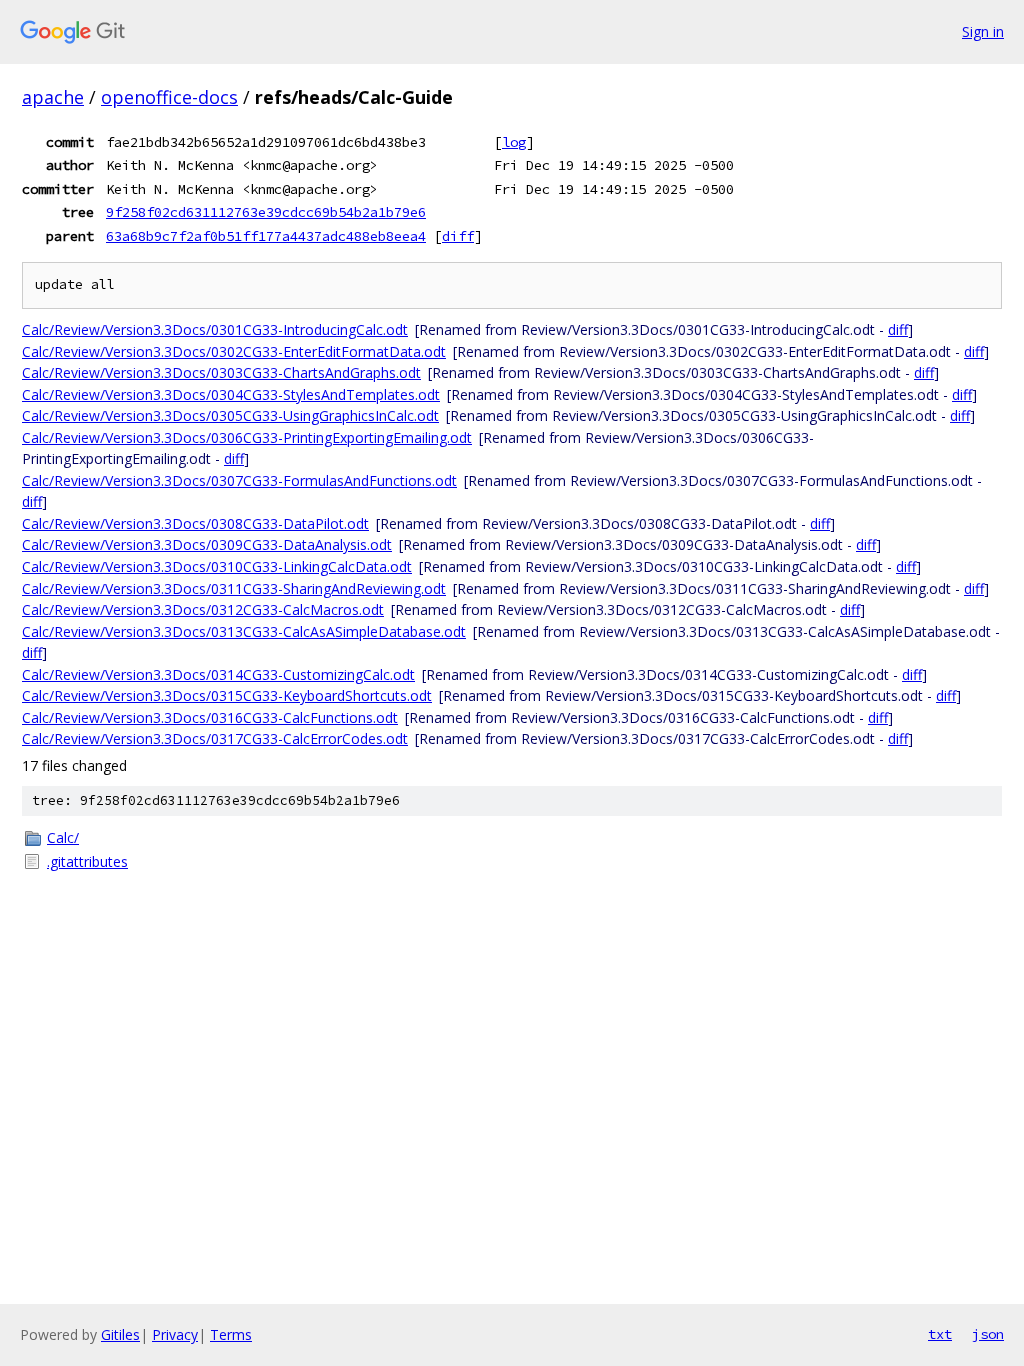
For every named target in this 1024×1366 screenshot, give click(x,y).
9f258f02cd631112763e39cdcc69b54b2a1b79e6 (266, 212)
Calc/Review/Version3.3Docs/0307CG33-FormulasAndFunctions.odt (239, 480)
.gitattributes (87, 861)
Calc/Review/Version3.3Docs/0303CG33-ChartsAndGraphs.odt (221, 372)
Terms (231, 1334)
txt (940, 1334)
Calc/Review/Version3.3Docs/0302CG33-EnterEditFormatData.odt (234, 351)
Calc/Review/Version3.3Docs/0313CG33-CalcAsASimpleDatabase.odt (244, 631)
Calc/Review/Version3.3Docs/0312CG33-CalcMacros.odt (203, 609)
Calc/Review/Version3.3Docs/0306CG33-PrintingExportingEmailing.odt (247, 437)
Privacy (175, 1334)
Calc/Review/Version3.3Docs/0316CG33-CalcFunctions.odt (210, 717)
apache (53, 97)
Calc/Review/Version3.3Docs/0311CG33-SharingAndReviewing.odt (234, 588)
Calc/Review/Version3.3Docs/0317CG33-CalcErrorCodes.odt (215, 738)
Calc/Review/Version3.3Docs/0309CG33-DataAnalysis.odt (207, 544)
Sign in (983, 31)
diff (458, 236)
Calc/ (63, 837)
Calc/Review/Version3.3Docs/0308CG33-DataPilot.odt (195, 523)
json (988, 1334)
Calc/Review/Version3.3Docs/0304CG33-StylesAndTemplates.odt (231, 394)
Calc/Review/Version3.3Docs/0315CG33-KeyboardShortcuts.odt (227, 695)
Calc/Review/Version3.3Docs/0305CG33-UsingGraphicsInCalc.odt (230, 415)
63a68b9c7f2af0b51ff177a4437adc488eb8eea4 (266, 236)
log (514, 142)
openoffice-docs (169, 97)
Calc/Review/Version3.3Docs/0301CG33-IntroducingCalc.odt (215, 329)
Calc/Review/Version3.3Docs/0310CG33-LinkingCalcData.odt (217, 566)
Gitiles (120, 1334)
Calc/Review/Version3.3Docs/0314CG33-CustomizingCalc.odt (218, 674)
